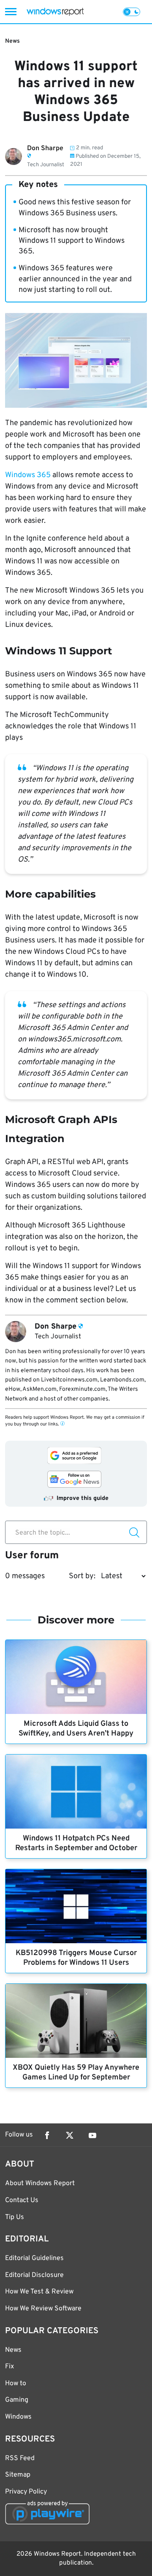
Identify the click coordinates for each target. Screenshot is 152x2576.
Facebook (47, 2135)
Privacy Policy (26, 2492)
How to (16, 2384)
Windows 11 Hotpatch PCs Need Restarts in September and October (76, 1843)
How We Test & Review (39, 2292)
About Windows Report (40, 2183)
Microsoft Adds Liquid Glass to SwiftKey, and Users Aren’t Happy (76, 1729)
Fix (9, 2367)
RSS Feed (20, 2458)
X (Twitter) (70, 2135)
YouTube (92, 2135)
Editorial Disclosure (34, 2275)
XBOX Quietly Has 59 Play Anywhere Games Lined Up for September (76, 2073)
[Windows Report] (55, 12)
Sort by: (82, 1576)
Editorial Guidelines (34, 2258)
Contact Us (22, 2200)
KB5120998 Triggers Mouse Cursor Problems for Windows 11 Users (76, 1958)
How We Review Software (43, 2309)
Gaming (17, 2400)
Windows (18, 2417)
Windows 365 (28, 475)
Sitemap (18, 2475)
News (12, 41)
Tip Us (15, 2217)
